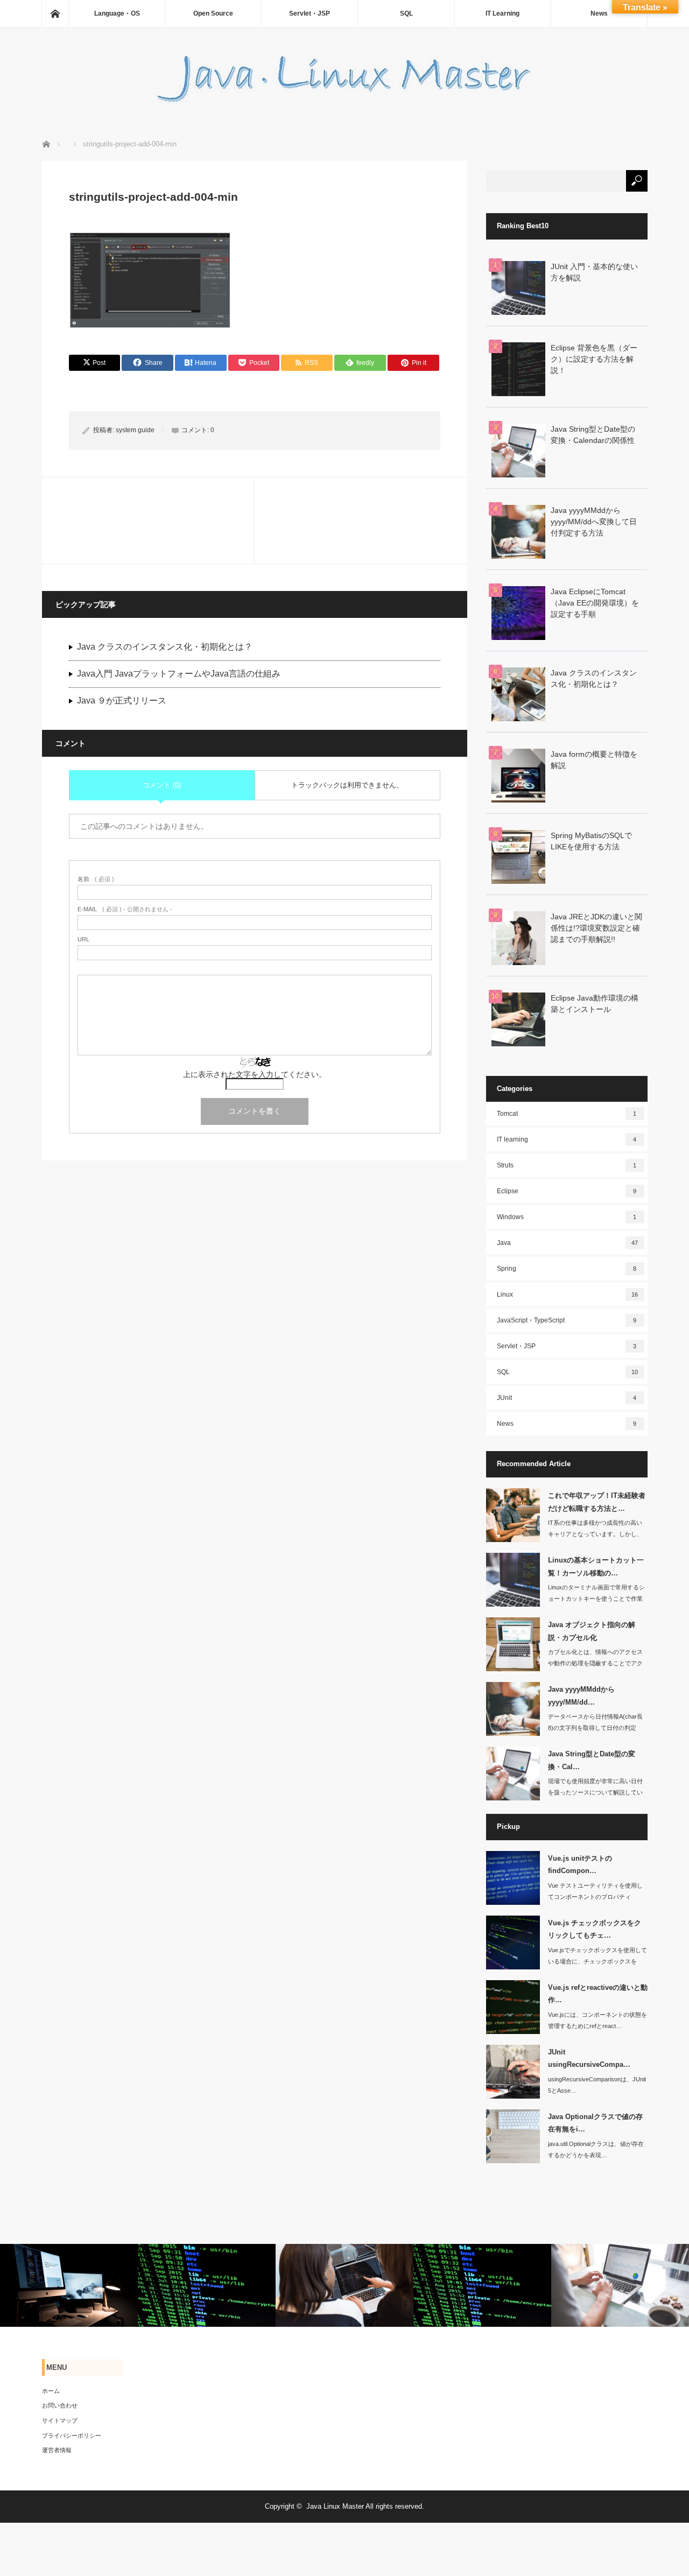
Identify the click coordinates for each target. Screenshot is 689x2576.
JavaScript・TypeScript (567, 1320)
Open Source (213, 13)
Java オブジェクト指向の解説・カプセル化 (592, 1631)
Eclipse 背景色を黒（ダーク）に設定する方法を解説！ (594, 359)
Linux (568, 1294)
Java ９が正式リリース (122, 701)
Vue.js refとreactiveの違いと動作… (598, 1994)
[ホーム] (55, 13)
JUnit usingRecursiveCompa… (589, 2058)
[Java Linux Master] (344, 102)
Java (568, 1243)
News (599, 13)
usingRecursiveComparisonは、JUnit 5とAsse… (597, 2085)
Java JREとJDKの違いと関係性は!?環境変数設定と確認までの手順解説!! (596, 928)
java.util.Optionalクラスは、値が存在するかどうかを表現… (596, 2149)
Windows (567, 1217)
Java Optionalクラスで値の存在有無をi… (595, 2123)
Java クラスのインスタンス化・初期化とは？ (165, 647)
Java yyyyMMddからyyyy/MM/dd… (581, 1695)
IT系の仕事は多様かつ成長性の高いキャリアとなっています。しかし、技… (595, 1534)
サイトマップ (60, 2420)
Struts (567, 1165)
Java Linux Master (335, 2506)
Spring (567, 1269)
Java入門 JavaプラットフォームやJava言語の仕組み (179, 674)
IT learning (567, 1139)
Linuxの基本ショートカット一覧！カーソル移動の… (596, 1566)
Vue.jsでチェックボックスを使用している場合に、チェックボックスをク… (597, 1961)
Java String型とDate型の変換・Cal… (592, 1760)
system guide (135, 430)
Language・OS (117, 13)
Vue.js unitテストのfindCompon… (580, 1864)
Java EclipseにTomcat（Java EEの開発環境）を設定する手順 (595, 603)
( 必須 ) (96, 879)
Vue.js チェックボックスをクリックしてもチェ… (595, 1929)
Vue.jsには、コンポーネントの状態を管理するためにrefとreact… (597, 2020)
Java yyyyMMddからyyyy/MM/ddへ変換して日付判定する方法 (594, 522)
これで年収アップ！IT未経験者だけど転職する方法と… (597, 1502)
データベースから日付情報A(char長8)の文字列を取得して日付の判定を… (595, 1728)
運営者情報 (57, 2450)
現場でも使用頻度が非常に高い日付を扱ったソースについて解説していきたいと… (595, 1792)
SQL (406, 13)
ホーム (51, 2391)
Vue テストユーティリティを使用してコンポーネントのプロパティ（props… (595, 1897)
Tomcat (567, 1114)
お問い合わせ (60, 2405)
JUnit (567, 1398)
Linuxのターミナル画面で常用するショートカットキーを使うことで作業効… (596, 1599)
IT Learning (502, 13)
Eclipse (567, 1191)
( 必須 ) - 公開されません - (125, 909)
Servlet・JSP (310, 13)
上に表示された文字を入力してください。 (255, 1074)
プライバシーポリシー (72, 2436)
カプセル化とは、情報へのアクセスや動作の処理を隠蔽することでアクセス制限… (595, 1663)
